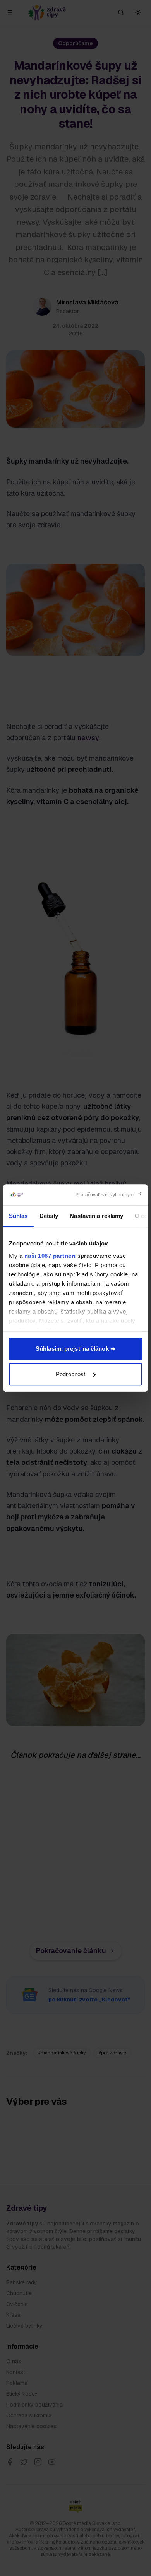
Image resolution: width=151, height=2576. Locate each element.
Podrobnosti (71, 1374)
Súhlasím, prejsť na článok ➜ (75, 1349)
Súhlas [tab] (18, 1216)
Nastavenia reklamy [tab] (96, 1216)
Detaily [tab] (49, 1216)
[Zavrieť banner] (109, 1195)
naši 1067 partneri (50, 1256)
